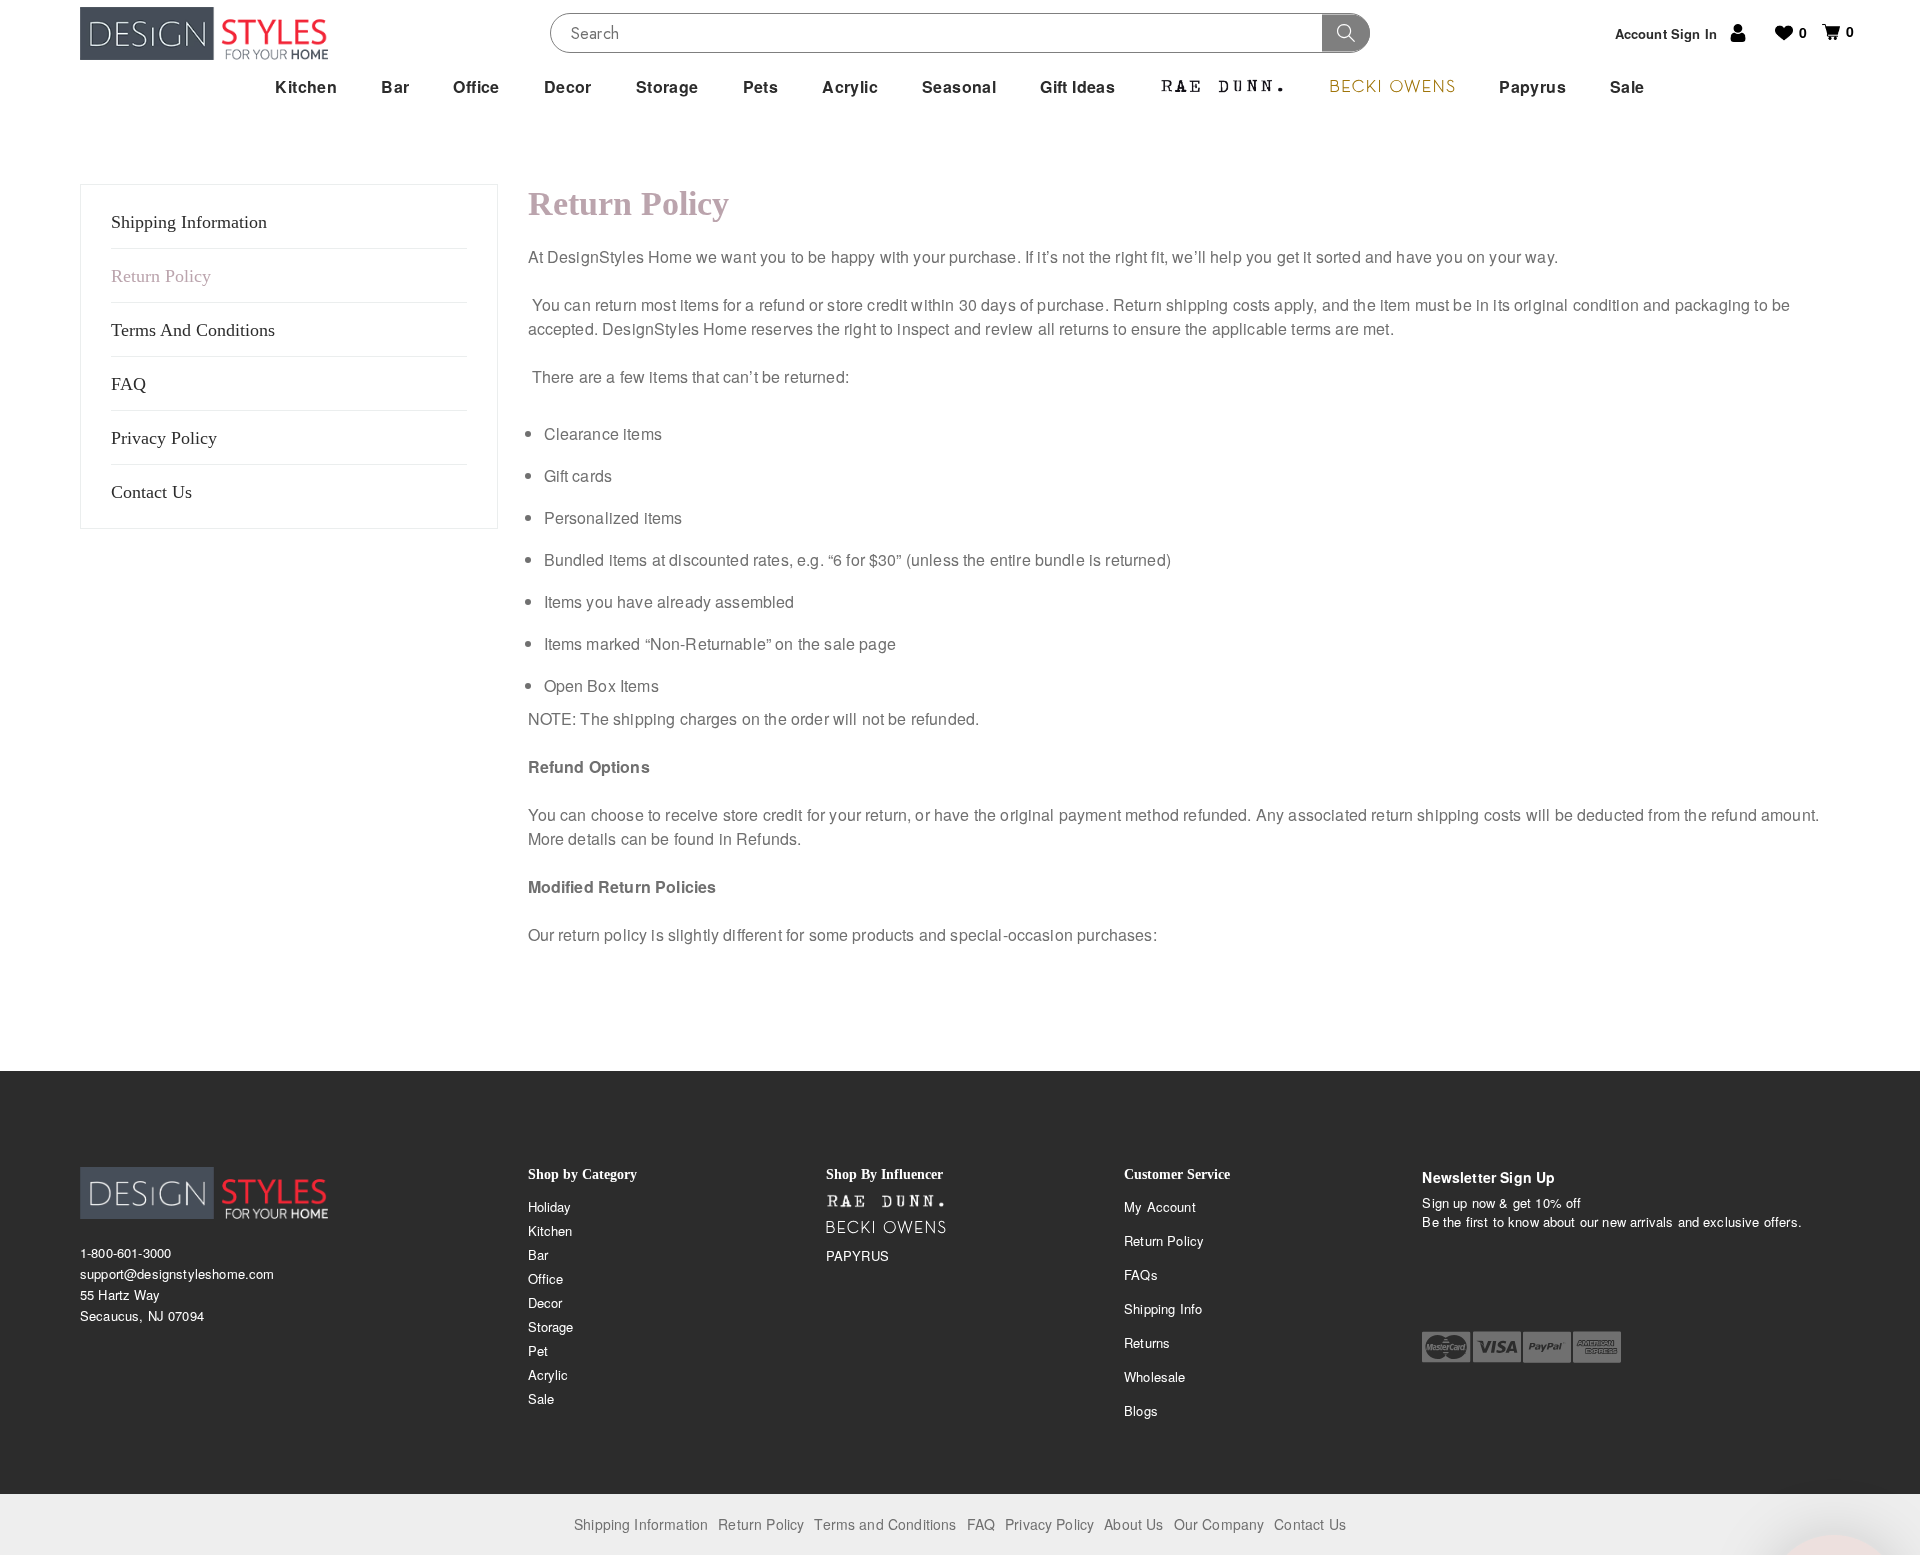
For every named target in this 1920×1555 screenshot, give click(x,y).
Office (546, 1278)
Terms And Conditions (193, 330)
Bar (538, 1254)
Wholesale (1154, 1376)
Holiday (550, 1206)
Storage (551, 1326)
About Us (1133, 1524)
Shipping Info (1163, 1308)
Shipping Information (189, 222)
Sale (541, 1398)
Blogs (1141, 1410)
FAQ (128, 384)
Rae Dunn (886, 1202)
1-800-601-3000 (125, 1252)
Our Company (1219, 1524)
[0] (1823, 32)
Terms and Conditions (885, 1524)
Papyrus (857, 1255)
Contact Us (151, 492)
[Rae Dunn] (1222, 87)
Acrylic (548, 1374)
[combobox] (960, 33)
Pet (538, 1350)
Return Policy (161, 276)
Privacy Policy (164, 438)
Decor (545, 1302)
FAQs (1141, 1274)
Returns (1147, 1342)
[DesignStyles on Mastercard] (1446, 1347)
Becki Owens (886, 1228)
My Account (1160, 1206)
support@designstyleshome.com (177, 1273)
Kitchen (550, 1230)
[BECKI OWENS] (1392, 87)
